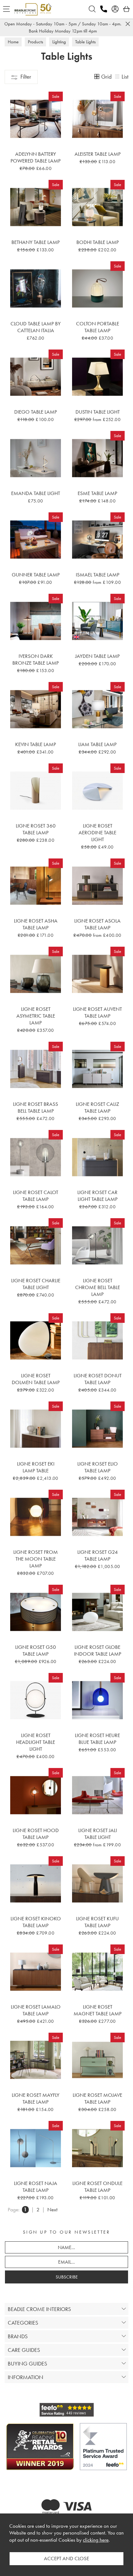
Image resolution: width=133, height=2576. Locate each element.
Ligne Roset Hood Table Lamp (36, 1834)
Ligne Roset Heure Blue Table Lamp (97, 1739)
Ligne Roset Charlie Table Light (36, 1284)
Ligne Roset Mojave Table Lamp (97, 2098)
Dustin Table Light (98, 412)
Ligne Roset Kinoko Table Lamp (36, 1922)
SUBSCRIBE (67, 2277)
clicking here (96, 2540)
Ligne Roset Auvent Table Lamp (97, 1012)
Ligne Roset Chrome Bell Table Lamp (98, 1287)
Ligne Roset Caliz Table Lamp (97, 1107)
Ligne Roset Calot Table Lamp (36, 1196)
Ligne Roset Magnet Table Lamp (98, 2010)
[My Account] (115, 9)
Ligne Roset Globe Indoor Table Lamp (98, 1650)
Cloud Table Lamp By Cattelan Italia (36, 327)
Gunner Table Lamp (36, 575)
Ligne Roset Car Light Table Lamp (97, 1196)
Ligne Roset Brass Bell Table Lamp (36, 1107)
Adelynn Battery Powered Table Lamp (36, 157)
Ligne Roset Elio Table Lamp (98, 1467)
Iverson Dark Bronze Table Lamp (36, 659)
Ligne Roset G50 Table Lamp (36, 1650)
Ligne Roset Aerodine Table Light (97, 832)
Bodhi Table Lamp (98, 242)
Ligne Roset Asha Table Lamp (36, 924)
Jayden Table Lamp (97, 656)
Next (52, 2210)
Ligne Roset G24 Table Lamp (98, 1555)
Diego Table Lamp (36, 412)
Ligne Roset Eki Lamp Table (36, 1467)
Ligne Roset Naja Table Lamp (36, 2187)
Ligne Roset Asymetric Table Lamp (36, 1016)
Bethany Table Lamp (36, 242)
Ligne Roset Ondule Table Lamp (97, 2187)
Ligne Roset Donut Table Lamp (98, 1379)
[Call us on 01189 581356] (104, 9)
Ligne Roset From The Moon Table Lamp (36, 1559)
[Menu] (6, 9)
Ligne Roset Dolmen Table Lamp (36, 1379)
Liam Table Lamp (97, 744)
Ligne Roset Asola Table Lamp (97, 924)
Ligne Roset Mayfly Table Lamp (36, 2098)
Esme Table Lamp (97, 493)
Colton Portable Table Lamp (98, 327)
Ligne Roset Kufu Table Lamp (97, 1922)
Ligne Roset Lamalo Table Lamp (36, 2010)
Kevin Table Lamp (36, 744)
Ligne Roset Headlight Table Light (36, 1742)
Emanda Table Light (36, 493)
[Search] (92, 9)
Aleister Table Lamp (98, 154)
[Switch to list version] (118, 77)
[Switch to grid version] (97, 77)
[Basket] (127, 9)
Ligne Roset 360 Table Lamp (36, 829)
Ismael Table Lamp (98, 575)
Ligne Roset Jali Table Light (98, 1834)
